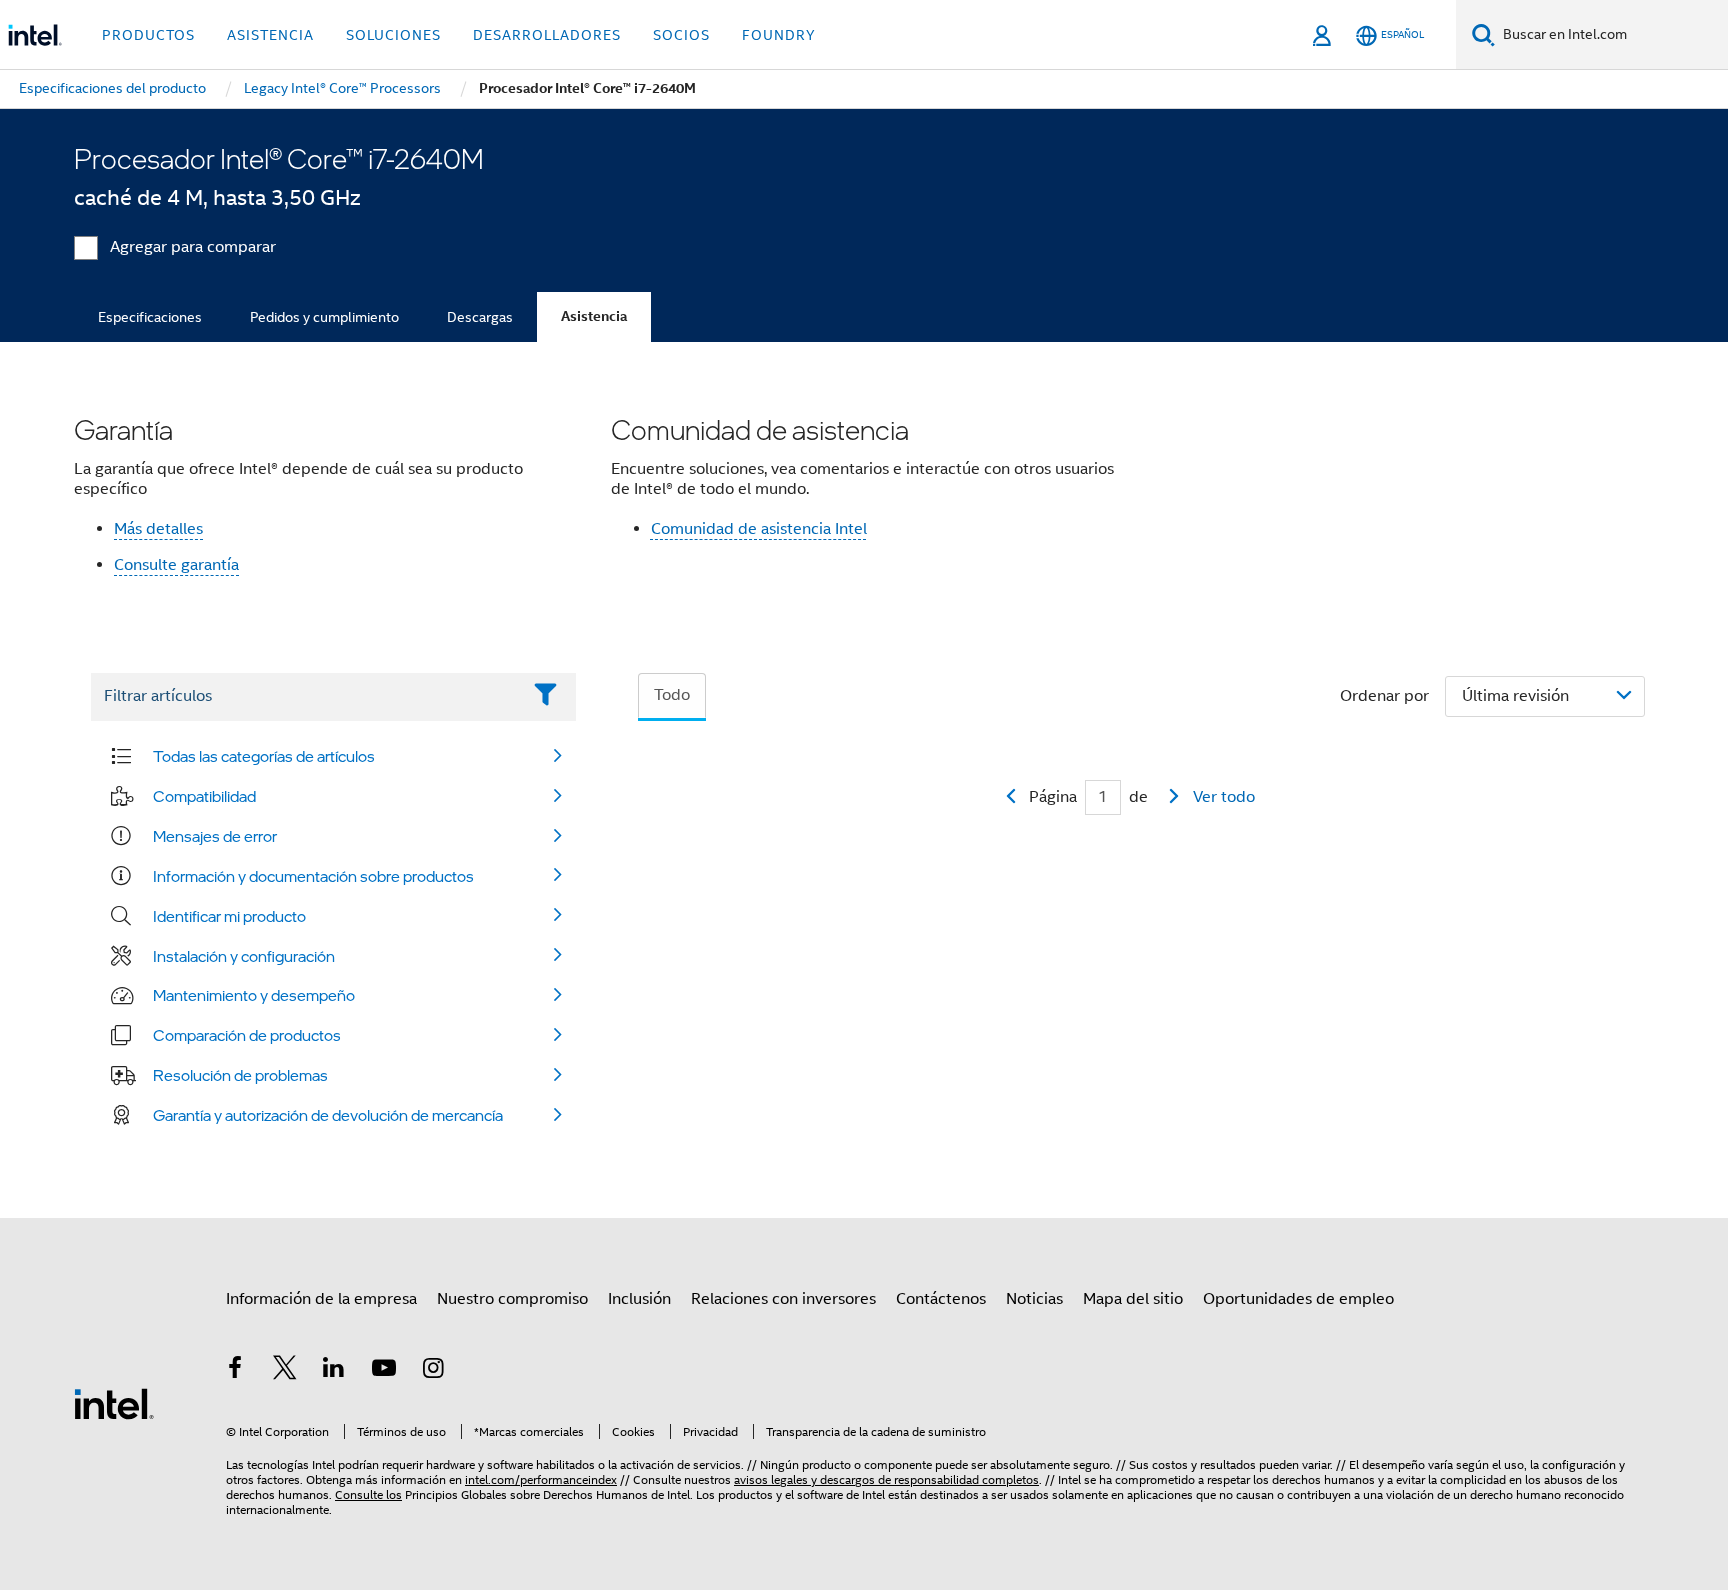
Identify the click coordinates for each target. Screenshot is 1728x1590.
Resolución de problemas (240, 1075)
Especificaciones (150, 317)
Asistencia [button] (270, 35)
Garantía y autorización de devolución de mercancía (328, 1115)
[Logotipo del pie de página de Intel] (114, 1403)
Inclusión (639, 1299)
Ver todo (1224, 797)
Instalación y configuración (244, 956)
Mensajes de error (215, 836)
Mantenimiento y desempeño (254, 995)
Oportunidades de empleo (1298, 1299)
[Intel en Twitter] (285, 1371)
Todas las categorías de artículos (264, 756)
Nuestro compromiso (512, 1299)
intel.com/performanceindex (541, 1479)
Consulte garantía (176, 565)
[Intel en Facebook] (235, 1371)
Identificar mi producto (229, 916)
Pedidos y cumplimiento (324, 317)
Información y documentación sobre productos (313, 876)
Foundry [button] (779, 35)
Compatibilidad (204, 796)
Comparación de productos (247, 1035)
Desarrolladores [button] (547, 35)
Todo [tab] (672, 695)
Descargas (480, 317)
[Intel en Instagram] (433, 1371)
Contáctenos (941, 1299)
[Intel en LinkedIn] (334, 1371)
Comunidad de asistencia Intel (759, 529)
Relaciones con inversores (783, 1299)
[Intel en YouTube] (384, 1371)
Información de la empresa (321, 1299)
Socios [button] (681, 35)
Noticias (1034, 1299)
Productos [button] (148, 35)
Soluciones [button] (393, 35)
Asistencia (594, 316)
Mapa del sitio (1133, 1299)
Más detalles (158, 529)
